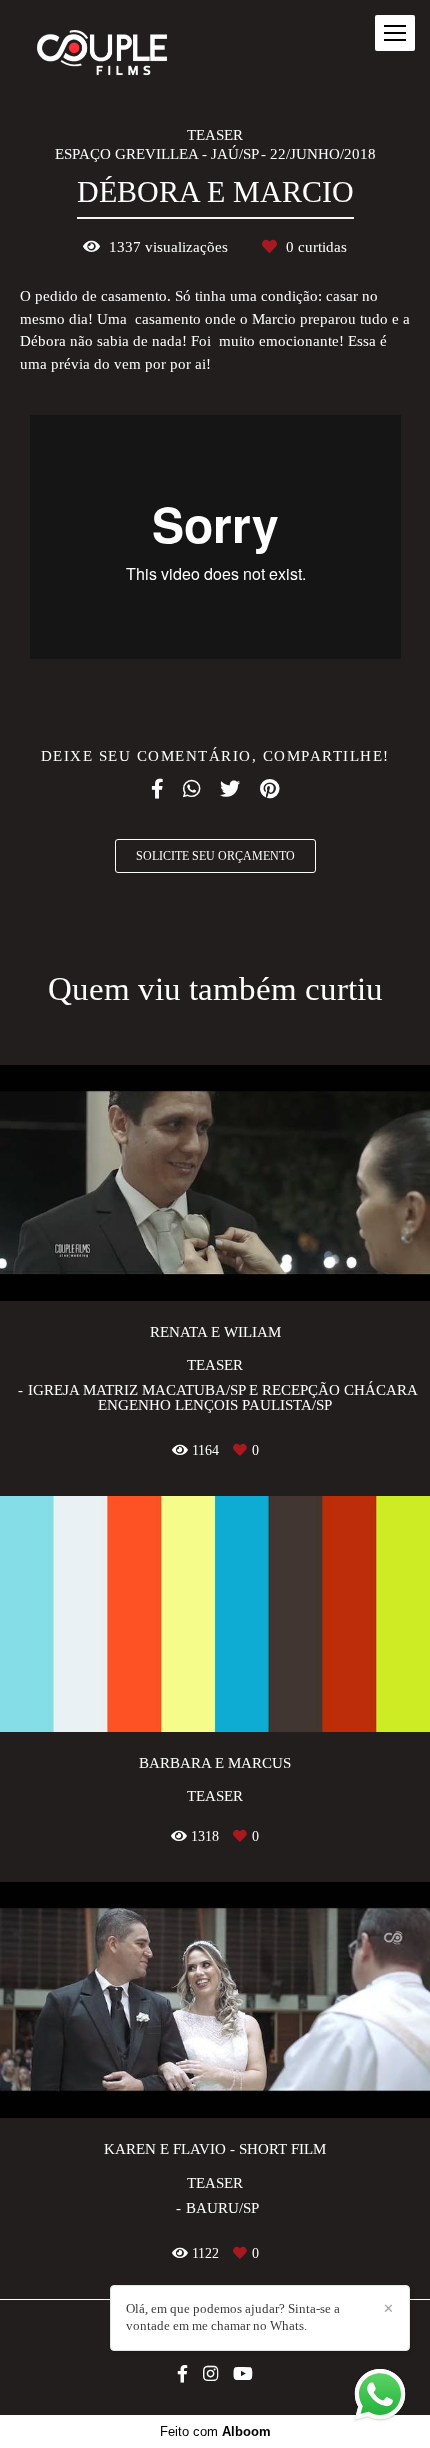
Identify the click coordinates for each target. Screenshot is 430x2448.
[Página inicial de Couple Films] (102, 54)
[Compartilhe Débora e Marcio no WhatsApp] (191, 789)
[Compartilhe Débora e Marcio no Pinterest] (269, 789)
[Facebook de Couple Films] (182, 2374)
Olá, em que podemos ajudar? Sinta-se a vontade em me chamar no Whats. (233, 2317)
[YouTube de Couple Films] (243, 2374)
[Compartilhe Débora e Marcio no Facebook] (157, 789)
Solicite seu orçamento (215, 856)
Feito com (215, 2431)
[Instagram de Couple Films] (210, 2374)
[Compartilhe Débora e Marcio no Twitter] (230, 789)
